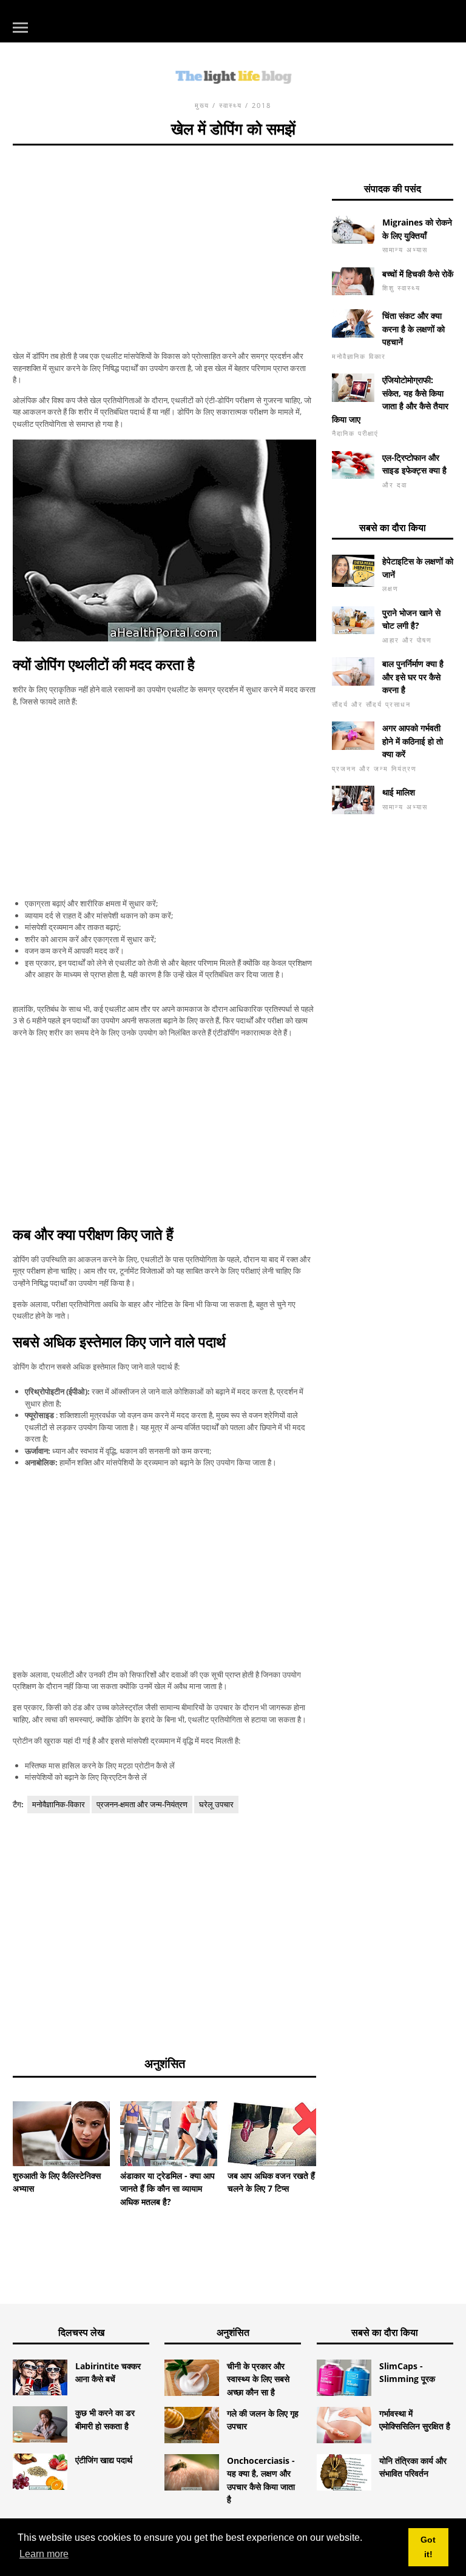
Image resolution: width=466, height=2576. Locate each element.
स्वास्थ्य (231, 105)
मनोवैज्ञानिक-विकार (59, 1804)
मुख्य (202, 105)
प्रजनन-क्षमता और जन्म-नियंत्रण (142, 1804)
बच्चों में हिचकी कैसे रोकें (418, 274)
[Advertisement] (164, 230)
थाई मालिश (399, 792)
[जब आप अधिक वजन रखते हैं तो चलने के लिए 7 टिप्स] (276, 2134)
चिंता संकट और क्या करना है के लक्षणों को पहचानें (414, 329)
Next (334, 2129)
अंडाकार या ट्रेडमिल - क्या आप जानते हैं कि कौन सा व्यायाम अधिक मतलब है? (167, 2189)
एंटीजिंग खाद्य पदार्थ (104, 2460)
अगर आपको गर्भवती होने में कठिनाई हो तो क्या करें (413, 741)
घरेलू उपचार (216, 1804)
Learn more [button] (44, 2554)
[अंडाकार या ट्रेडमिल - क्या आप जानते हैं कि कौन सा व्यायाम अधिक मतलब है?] (169, 2134)
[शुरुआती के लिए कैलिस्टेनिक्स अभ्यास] (61, 2134)
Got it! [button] (428, 2547)
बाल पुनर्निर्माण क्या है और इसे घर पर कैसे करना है (413, 677)
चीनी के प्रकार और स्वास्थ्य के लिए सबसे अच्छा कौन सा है (258, 2379)
